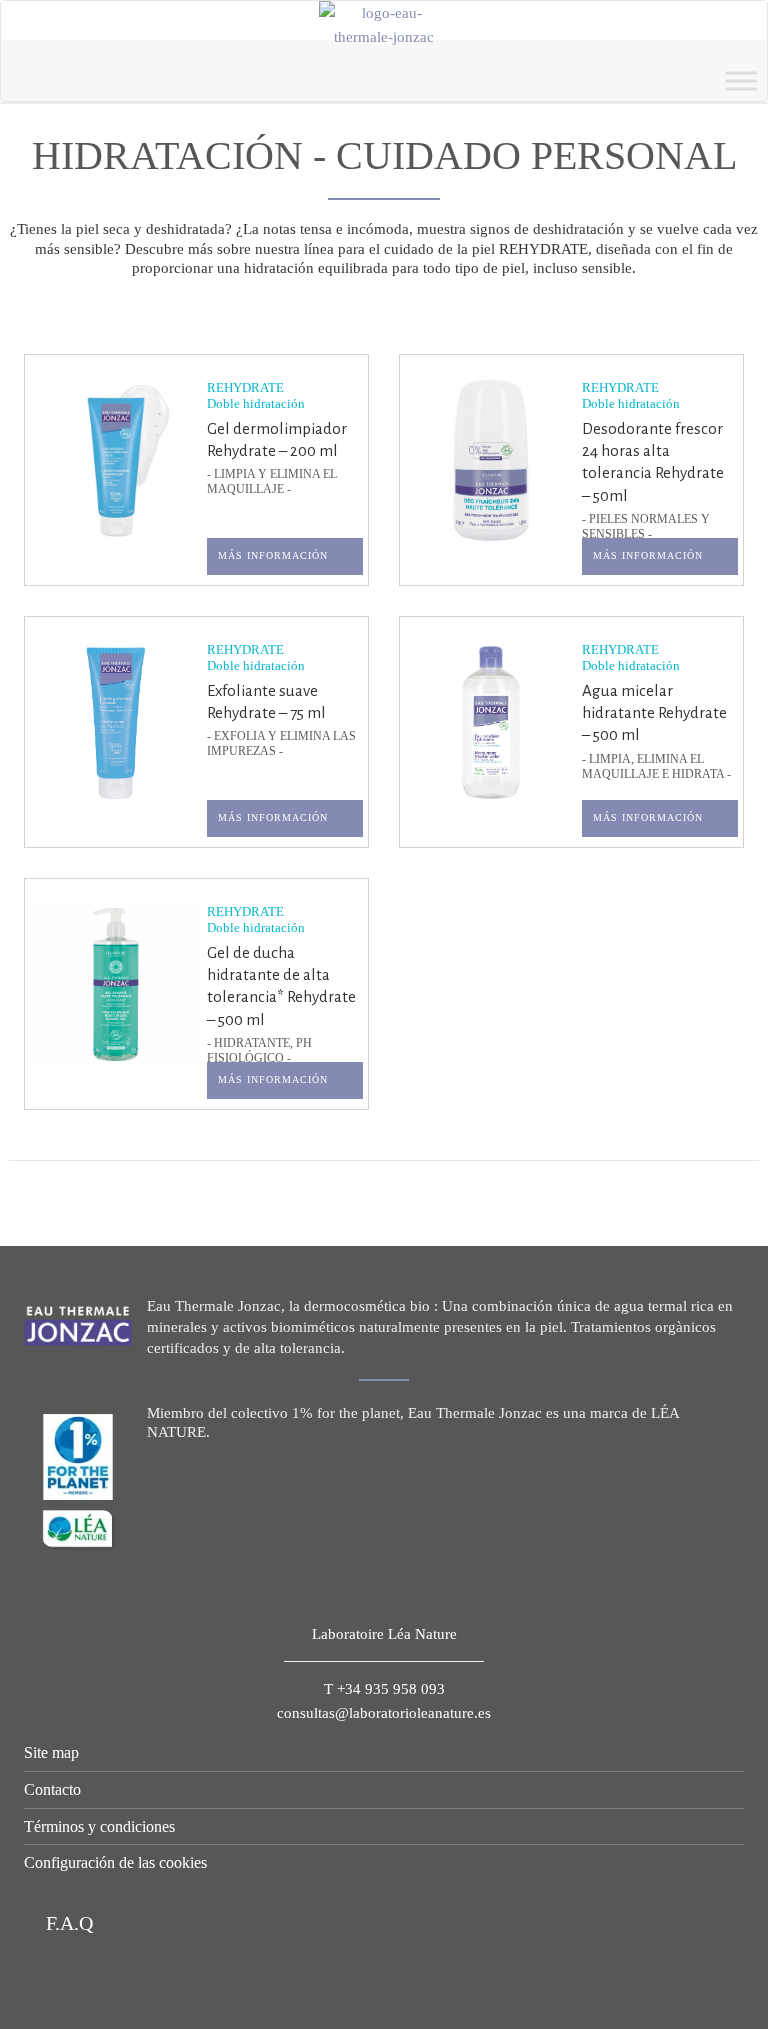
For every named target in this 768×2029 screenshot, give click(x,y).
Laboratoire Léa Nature (384, 1634)
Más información (273, 555)
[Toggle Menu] (741, 80)
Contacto (52, 1789)
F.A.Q (67, 1923)
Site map (51, 1752)
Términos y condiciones (99, 1826)
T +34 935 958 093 (384, 1689)
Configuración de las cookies (115, 1862)
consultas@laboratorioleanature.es (384, 1713)
